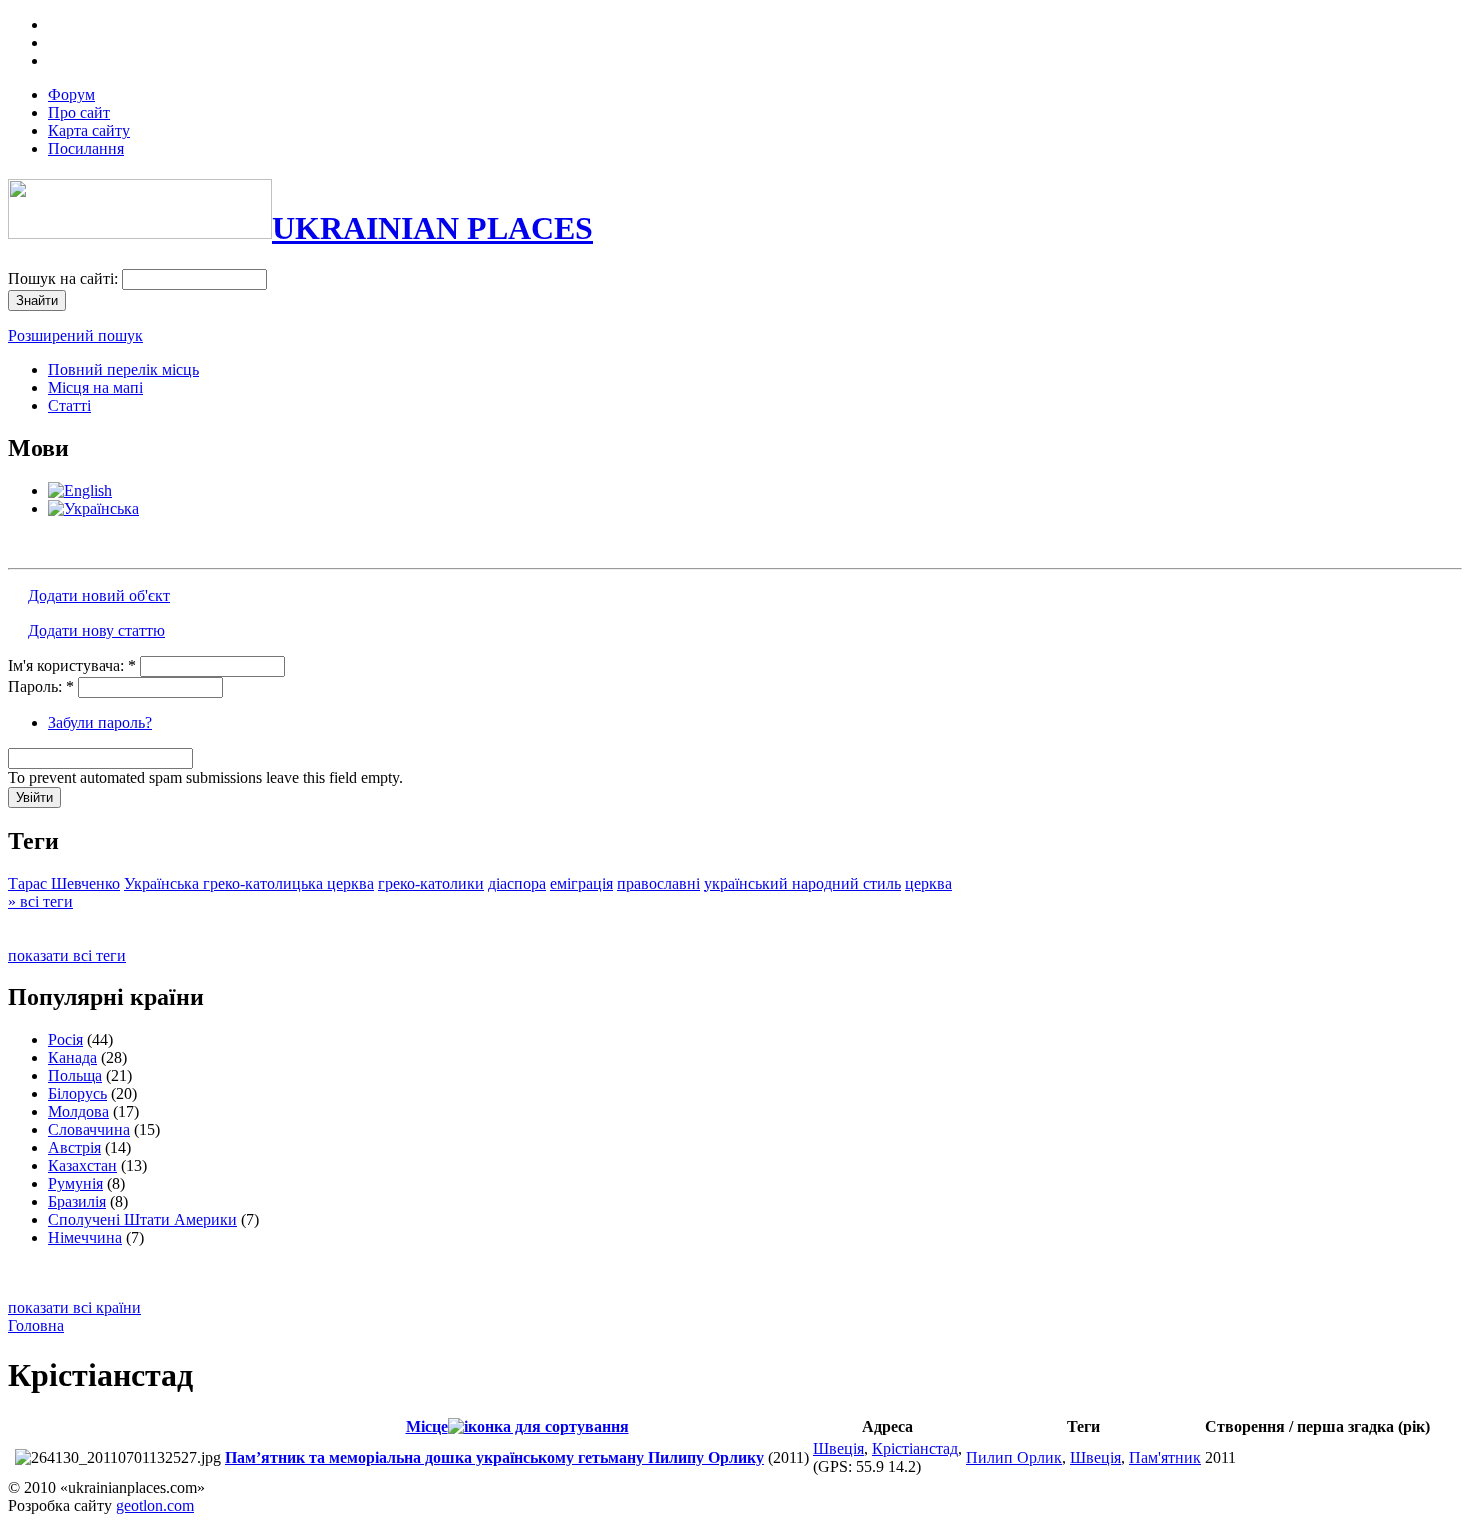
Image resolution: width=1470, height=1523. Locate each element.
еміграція (581, 883)
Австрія (74, 1147)
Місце (427, 1426)
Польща (75, 1075)
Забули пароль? (100, 722)
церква (928, 883)
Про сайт (79, 112)
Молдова (78, 1111)
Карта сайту (89, 130)
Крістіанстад (915, 1448)
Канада (72, 1057)
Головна (36, 1325)
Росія (65, 1039)
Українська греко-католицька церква (249, 883)
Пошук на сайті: (65, 278)
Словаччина (89, 1129)
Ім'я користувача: (72, 665)
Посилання (86, 148)
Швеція (838, 1448)
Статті (69, 405)
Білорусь (77, 1093)
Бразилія (77, 1201)
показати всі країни (74, 1307)
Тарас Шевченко (64, 883)
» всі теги (40, 901)
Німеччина (85, 1237)
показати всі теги (67, 955)
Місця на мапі (95, 387)
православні (658, 883)
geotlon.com (155, 1505)
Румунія (75, 1183)
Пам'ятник (1165, 1457)
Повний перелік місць (123, 369)
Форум (71, 94)
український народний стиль (802, 883)
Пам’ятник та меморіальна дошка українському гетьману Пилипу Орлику (494, 1457)
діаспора (517, 883)
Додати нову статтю (96, 630)
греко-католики (431, 883)
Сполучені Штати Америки (142, 1219)
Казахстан (82, 1165)
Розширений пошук (75, 335)
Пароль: (41, 686)
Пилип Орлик (1014, 1457)
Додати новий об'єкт (99, 595)
